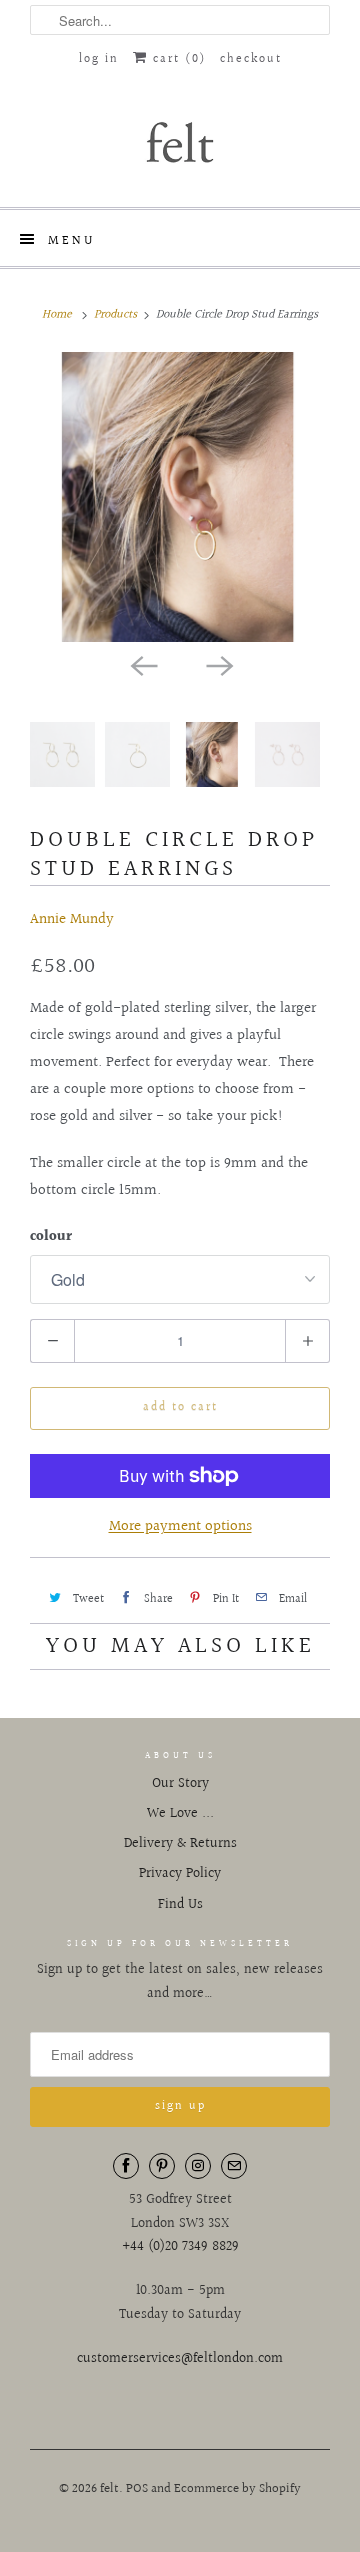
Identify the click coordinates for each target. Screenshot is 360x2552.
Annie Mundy (72, 919)
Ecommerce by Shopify (237, 2489)
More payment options (180, 1526)
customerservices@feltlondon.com (180, 2359)
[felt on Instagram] (198, 2166)
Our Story (180, 1784)
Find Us (180, 1905)
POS (137, 2489)
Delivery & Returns (180, 1844)
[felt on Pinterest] (162, 2166)
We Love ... (180, 1814)
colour (51, 1237)
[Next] (218, 664)
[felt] (180, 141)
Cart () (177, 59)
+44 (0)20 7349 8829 (180, 2247)
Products (115, 314)
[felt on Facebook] (126, 2166)
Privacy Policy (180, 1874)
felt (109, 2489)
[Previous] (142, 664)
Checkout (251, 59)
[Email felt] (234, 2166)
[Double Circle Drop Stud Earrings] (180, 497)
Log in (99, 59)
